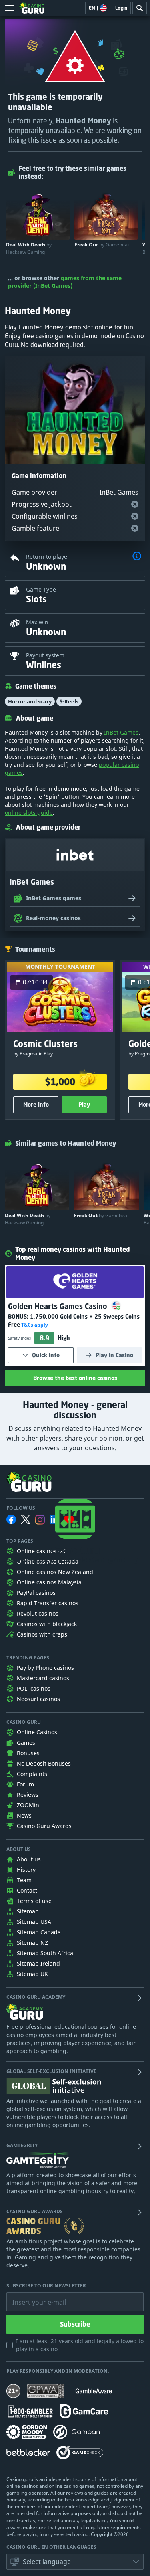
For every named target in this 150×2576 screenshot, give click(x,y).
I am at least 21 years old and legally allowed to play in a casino (80, 2345)
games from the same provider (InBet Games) (65, 282)
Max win (37, 622)
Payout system (45, 655)
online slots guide (29, 813)
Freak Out (102, 245)
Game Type (41, 589)
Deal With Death (29, 248)
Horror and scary (30, 701)
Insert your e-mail (34, 2296)
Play (84, 1104)
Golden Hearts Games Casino (59, 1306)
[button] (137, 557)
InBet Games (121, 732)
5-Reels (69, 701)
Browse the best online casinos (75, 1378)
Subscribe (75, 2324)
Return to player (48, 557)
